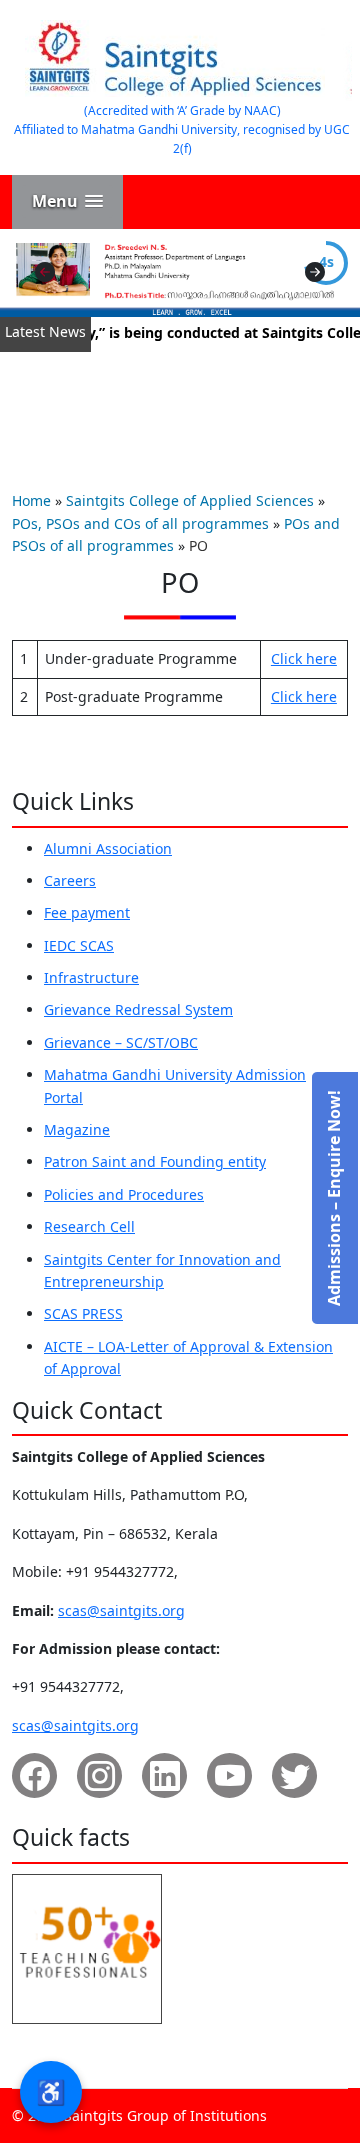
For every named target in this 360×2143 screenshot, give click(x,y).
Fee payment (87, 912)
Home (31, 500)
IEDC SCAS (79, 945)
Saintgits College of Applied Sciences (190, 500)
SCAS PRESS (83, 1313)
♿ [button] (51, 2091)
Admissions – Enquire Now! (334, 1198)
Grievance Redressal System (138, 1009)
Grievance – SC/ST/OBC (121, 1042)
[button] (67, 201)
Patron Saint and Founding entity (155, 1161)
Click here (304, 658)
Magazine (77, 1129)
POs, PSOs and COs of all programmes (140, 523)
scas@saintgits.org (121, 1610)
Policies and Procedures (124, 1194)
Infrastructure (91, 977)
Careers (70, 880)
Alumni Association (108, 848)
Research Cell (89, 1226)
